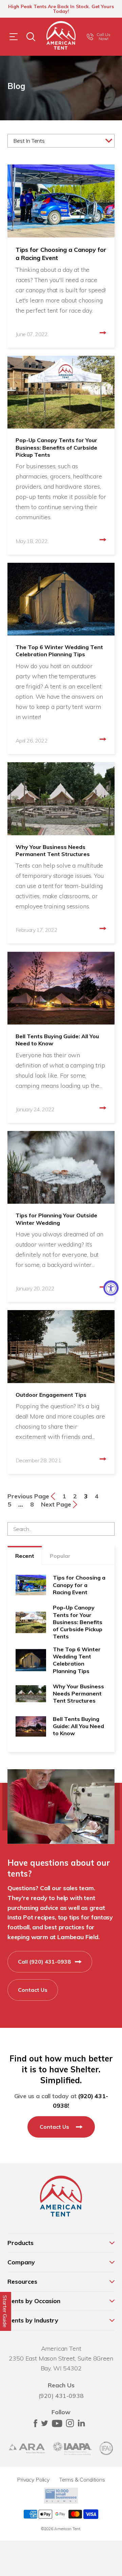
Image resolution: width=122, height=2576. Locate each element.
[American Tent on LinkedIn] (81, 2425)
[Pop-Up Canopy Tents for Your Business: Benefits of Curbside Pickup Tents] (61, 392)
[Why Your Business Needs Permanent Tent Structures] (61, 799)
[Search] (31, 37)
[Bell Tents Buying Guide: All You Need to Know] (61, 988)
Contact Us (33, 1990)
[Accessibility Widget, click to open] (111, 1288)
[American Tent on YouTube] (57, 2425)
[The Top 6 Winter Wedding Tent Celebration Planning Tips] (61, 599)
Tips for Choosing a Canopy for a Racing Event (61, 254)
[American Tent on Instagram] (70, 2425)
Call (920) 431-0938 (45, 1962)
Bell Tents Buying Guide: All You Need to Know (57, 1040)
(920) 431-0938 (61, 2396)
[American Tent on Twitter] (45, 2425)
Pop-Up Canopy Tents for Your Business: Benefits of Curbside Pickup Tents (56, 447)
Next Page (57, 1504)
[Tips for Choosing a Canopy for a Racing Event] (61, 201)
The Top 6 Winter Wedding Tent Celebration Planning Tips (59, 651)
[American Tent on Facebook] (35, 2425)
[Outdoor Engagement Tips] (61, 1347)
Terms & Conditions (82, 2479)
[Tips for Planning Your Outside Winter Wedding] (61, 1168)
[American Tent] (61, 37)
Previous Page (29, 1496)
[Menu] (14, 37)
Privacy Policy (33, 2479)
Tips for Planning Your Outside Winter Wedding (56, 1219)
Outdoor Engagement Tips (51, 1395)
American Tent (67, 2529)
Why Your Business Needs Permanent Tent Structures (53, 850)
